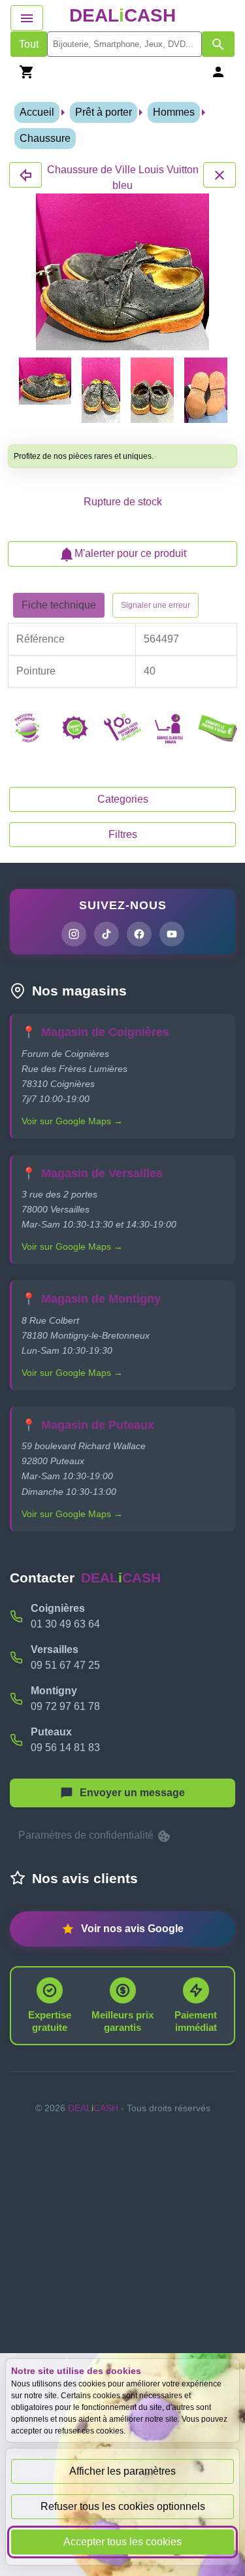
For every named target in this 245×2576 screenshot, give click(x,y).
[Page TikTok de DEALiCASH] (106, 934)
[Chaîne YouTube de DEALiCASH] (172, 934)
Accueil (37, 112)
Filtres (123, 834)
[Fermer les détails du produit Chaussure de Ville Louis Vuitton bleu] (25, 175)
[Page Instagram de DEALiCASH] (74, 934)
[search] (124, 44)
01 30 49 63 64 (65, 1624)
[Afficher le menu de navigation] (27, 18)
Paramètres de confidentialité (87, 1835)
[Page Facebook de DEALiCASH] (139, 934)
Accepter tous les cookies (122, 2542)
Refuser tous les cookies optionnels (123, 2506)
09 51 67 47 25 (65, 1665)
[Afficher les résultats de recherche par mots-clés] (218, 44)
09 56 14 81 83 (65, 1748)
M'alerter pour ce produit (130, 553)
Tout (29, 44)
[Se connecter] (218, 72)
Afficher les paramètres (122, 2471)
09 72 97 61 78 (65, 1706)
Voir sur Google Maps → (72, 1121)
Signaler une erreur (155, 605)
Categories (123, 799)
